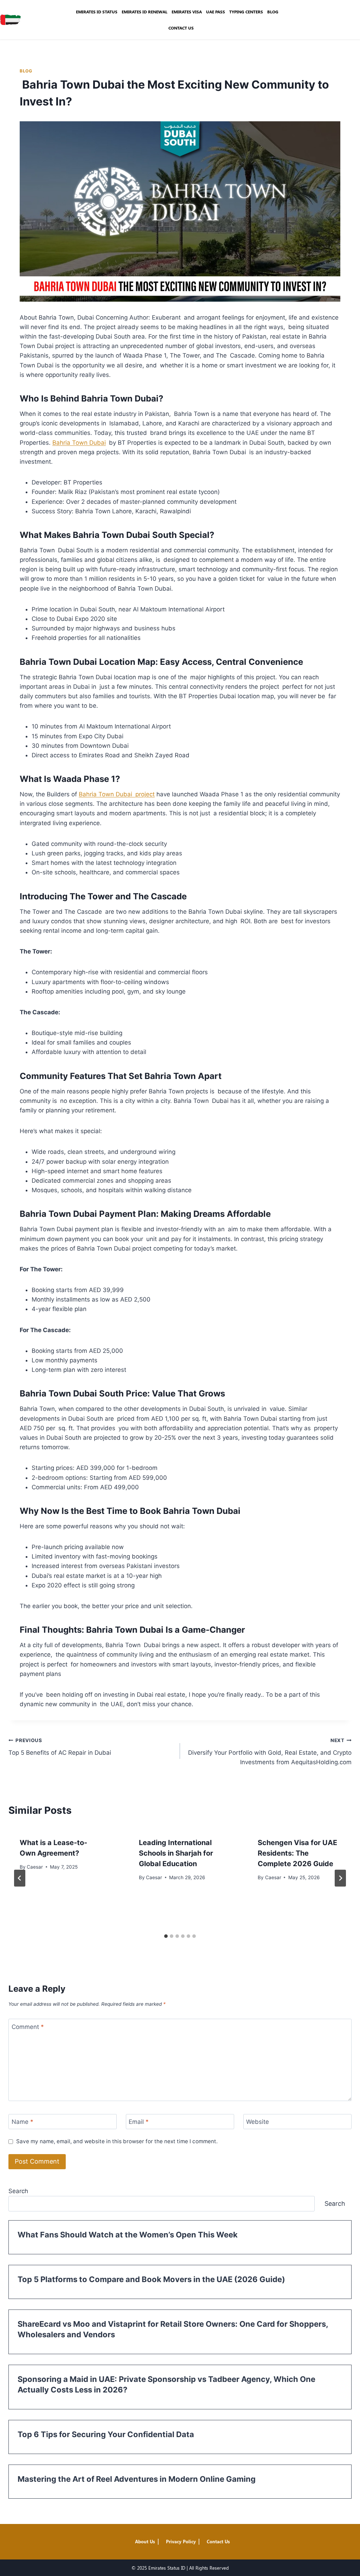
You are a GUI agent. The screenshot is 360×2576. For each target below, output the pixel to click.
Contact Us (181, 28)
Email (139, 2122)
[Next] (340, 1878)
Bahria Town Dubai (79, 443)
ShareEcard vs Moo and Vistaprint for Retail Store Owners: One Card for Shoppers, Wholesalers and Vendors (173, 2329)
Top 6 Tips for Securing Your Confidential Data (106, 2434)
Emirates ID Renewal (144, 12)
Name (22, 2122)
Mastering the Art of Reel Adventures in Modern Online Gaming (137, 2479)
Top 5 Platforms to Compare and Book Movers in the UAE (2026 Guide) (151, 2279)
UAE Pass (216, 12)
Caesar (35, 1867)
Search (18, 2191)
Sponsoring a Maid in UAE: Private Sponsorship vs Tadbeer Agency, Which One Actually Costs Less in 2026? (166, 2384)
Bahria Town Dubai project (117, 794)
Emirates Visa (187, 12)
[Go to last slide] (20, 1878)
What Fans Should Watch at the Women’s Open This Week (128, 2235)
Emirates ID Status (97, 12)
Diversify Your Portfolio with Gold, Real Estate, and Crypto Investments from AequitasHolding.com (269, 1752)
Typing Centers (246, 12)
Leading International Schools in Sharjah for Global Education (176, 1853)
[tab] (166, 1936)
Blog (273, 12)
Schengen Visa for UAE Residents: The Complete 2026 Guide (297, 1853)
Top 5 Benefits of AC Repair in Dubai (60, 1747)
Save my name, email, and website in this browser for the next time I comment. (117, 2141)
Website (258, 2122)
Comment (28, 2026)
